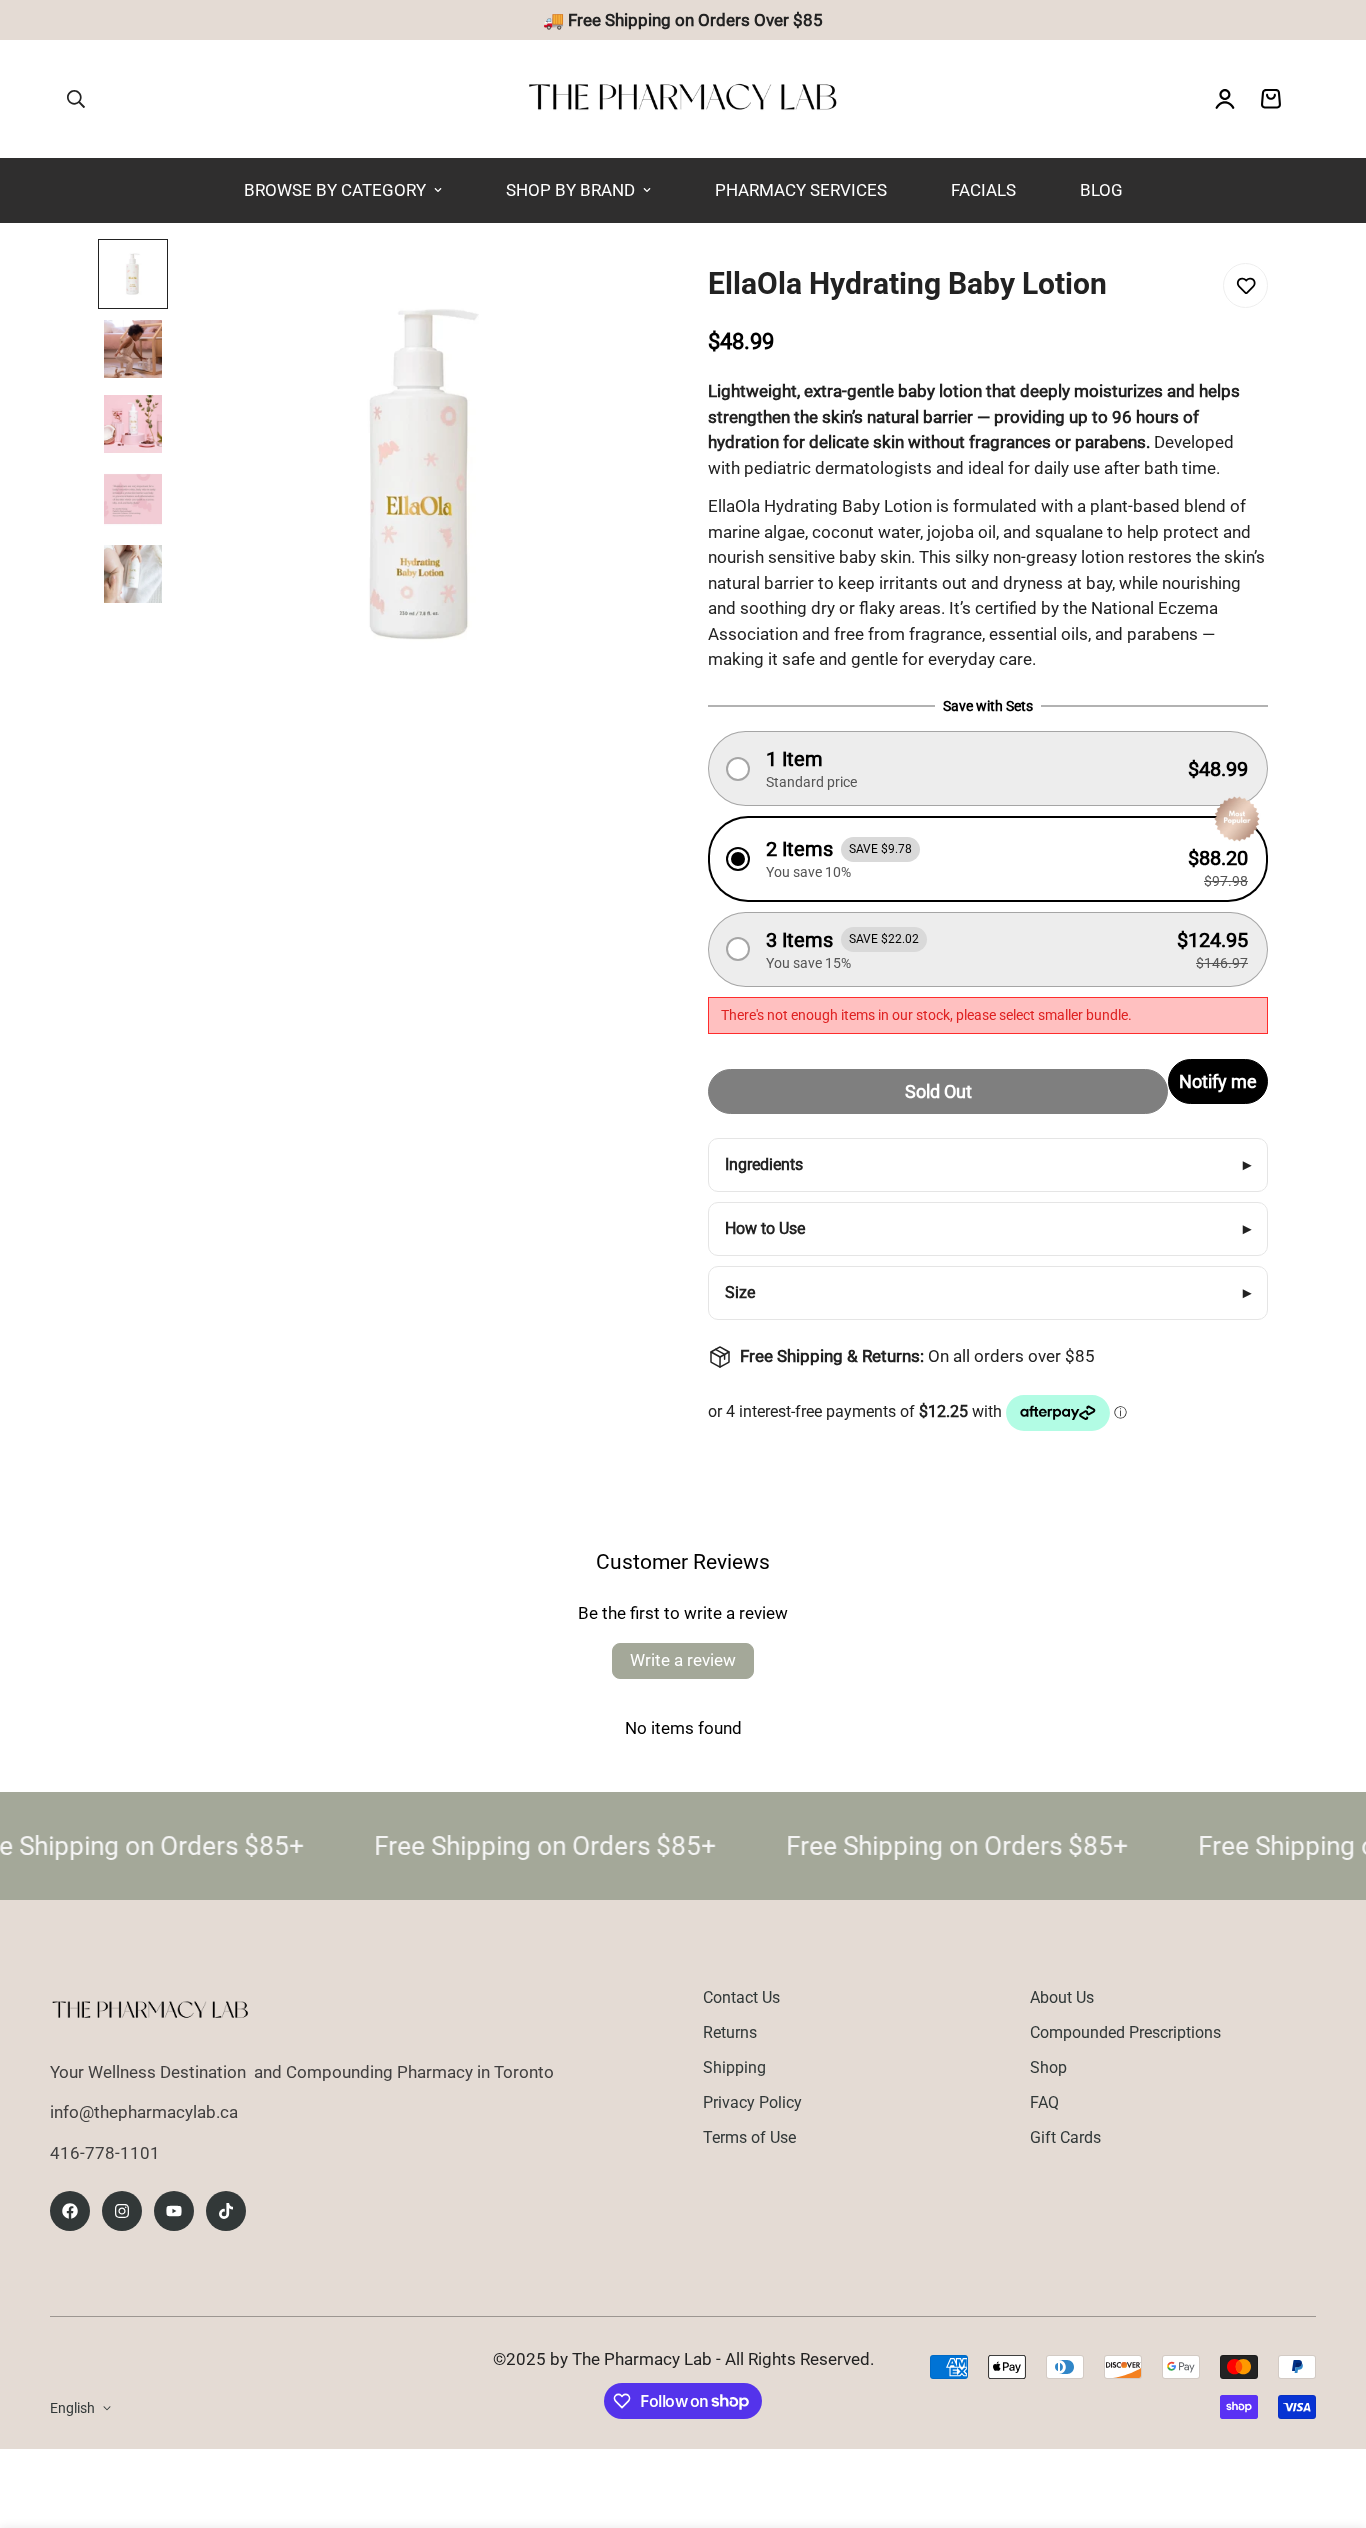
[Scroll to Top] (1327, 2419)
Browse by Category (335, 190)
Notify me (1218, 1081)
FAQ (1044, 2102)
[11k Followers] (122, 2211)
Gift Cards (1065, 2137)
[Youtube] (174, 2211)
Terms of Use (749, 2137)
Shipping (734, 2067)
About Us (1062, 1997)
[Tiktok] (226, 2211)
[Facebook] (70, 2211)
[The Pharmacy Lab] (682, 99)
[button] (988, 768)
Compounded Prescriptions (1125, 2032)
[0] (1271, 99)
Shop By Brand (570, 190)
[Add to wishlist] (1245, 285)
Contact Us (741, 1997)
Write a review (683, 1660)
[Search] (76, 99)
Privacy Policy (752, 2102)
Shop (1048, 2067)
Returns (730, 2032)
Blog (1101, 190)
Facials (983, 190)
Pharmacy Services (801, 190)
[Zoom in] (603, 281)
